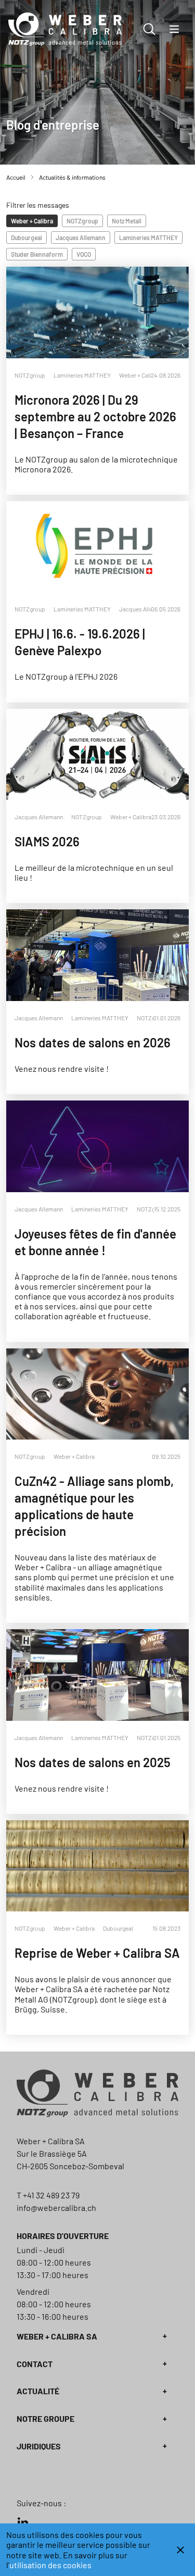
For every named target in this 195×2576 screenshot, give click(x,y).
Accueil (16, 177)
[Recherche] (149, 29)
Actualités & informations (72, 177)
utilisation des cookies (50, 2565)
